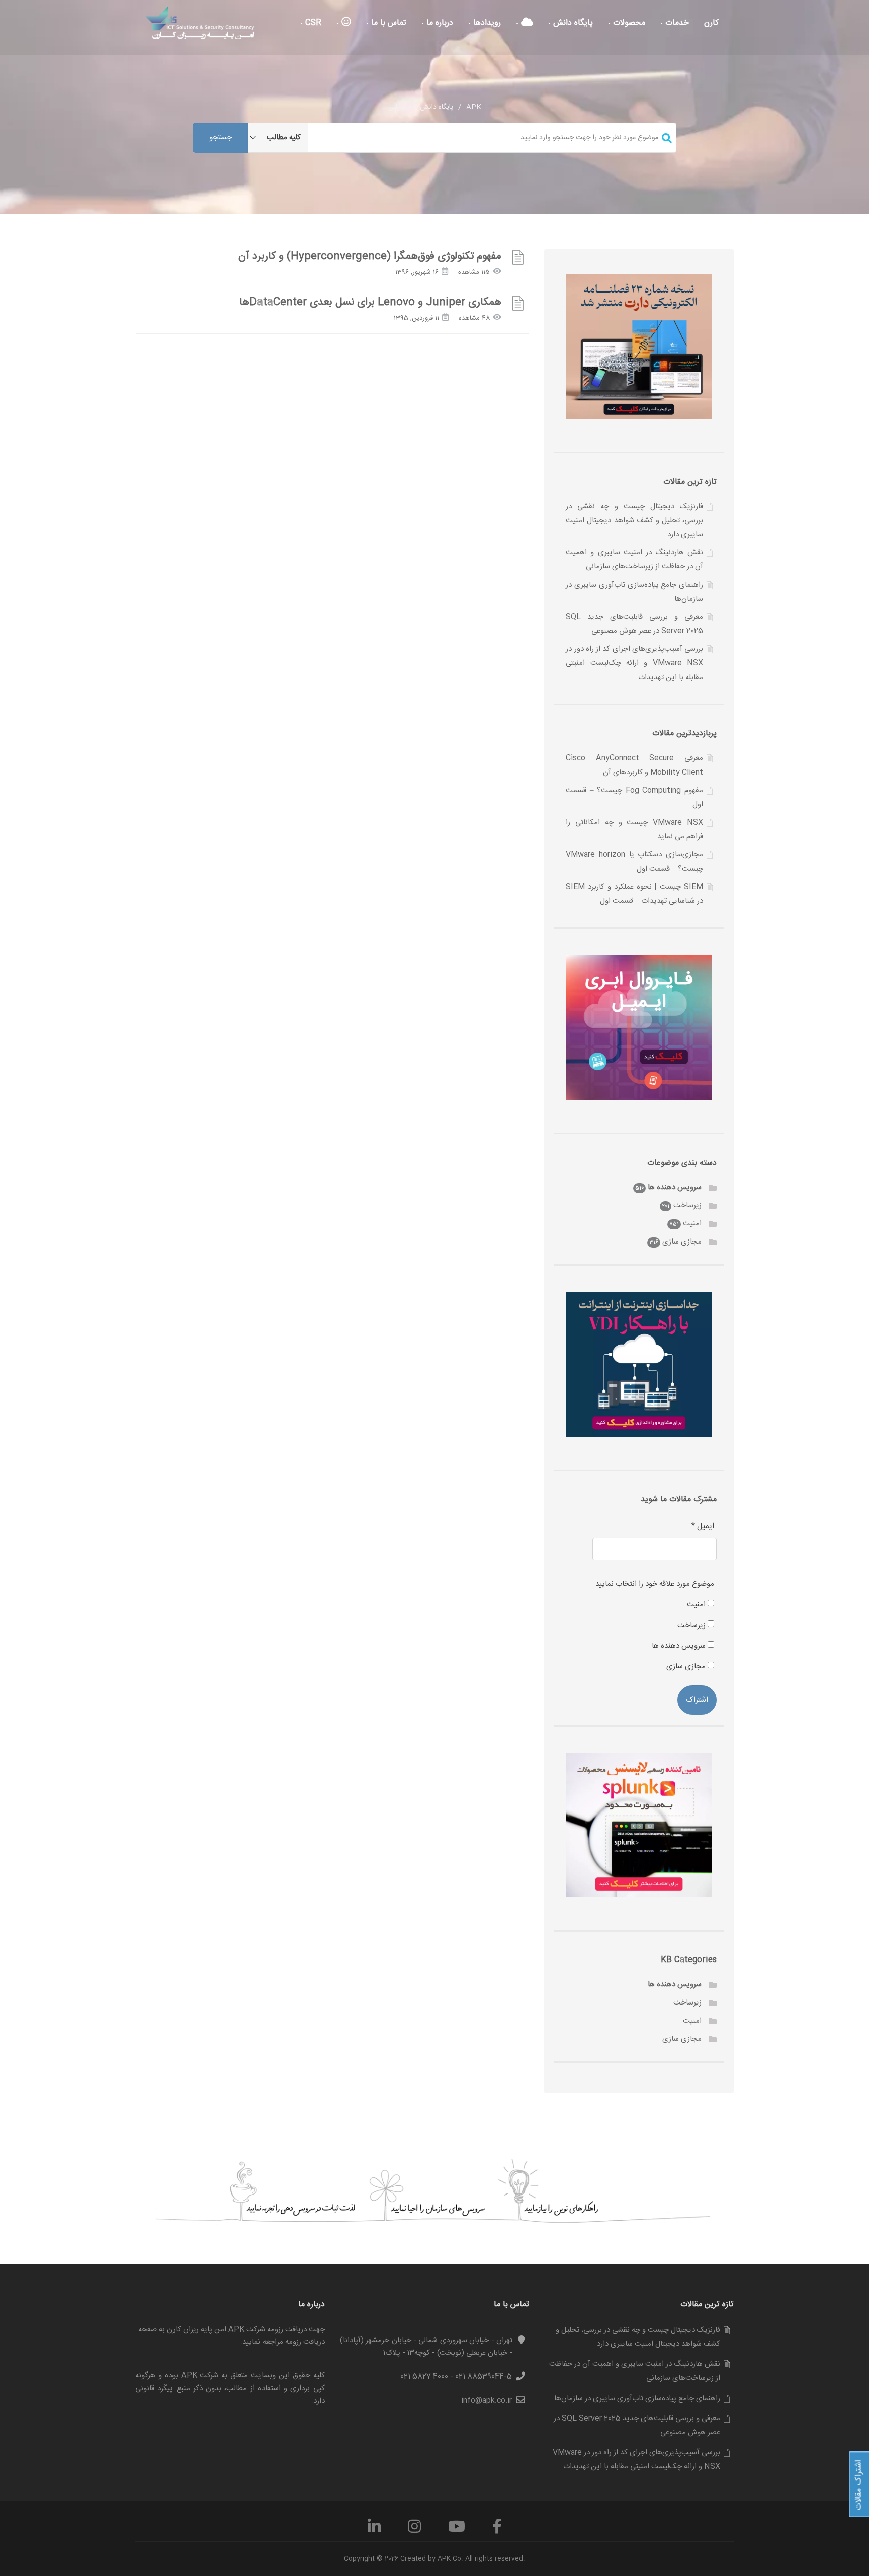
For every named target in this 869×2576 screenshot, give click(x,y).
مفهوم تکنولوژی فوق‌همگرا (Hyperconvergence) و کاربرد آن (370, 257)
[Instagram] (414, 2530)
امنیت (692, 1224)
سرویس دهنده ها (675, 1187)
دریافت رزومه (305, 2342)
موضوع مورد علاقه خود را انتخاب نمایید (655, 1584)
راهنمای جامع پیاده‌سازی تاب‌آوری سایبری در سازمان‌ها (637, 2398)
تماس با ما (387, 23)
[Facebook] (497, 2530)
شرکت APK (200, 2376)
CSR (312, 23)
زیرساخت (687, 1206)
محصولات (628, 23)
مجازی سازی (682, 1242)
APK (474, 107)
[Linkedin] (374, 2530)
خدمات (676, 23)
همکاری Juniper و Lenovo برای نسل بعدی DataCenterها (370, 302)
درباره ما (439, 23)
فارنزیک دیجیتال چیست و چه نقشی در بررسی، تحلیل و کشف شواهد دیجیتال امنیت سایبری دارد (634, 520)
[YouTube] (457, 2530)
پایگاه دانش (572, 23)
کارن (711, 23)
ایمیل (703, 1526)
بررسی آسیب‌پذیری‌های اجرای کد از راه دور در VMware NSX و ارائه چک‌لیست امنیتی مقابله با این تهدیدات (634, 663)
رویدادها (486, 23)
